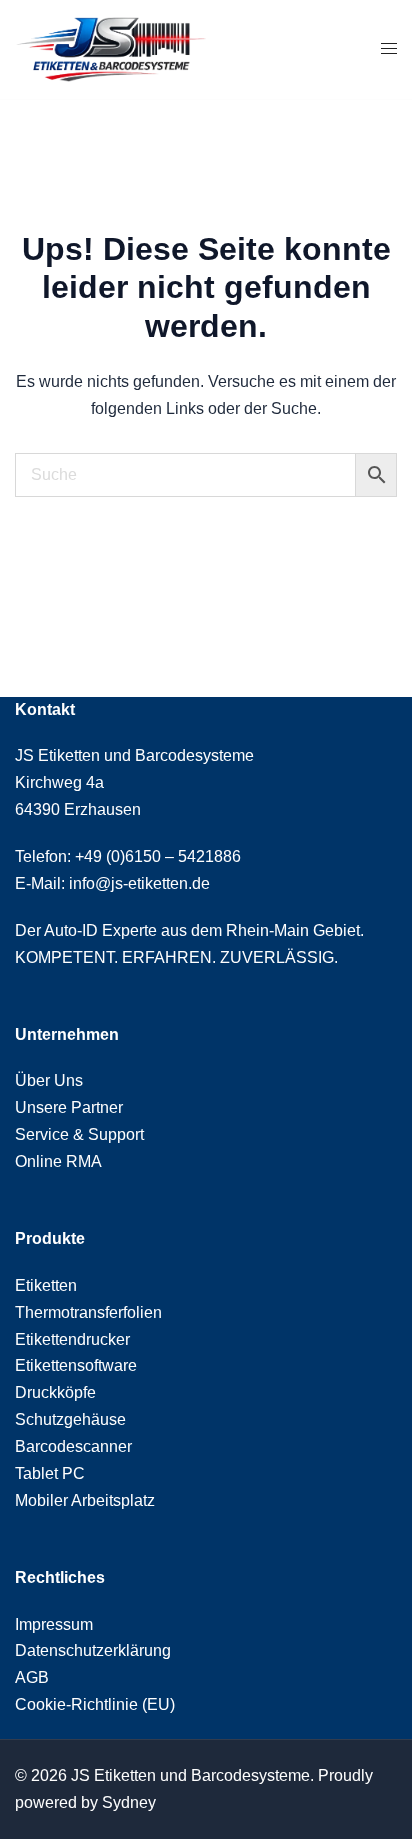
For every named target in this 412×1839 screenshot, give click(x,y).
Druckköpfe (55, 1392)
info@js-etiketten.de (139, 883)
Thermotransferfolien (88, 1312)
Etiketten (46, 1285)
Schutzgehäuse (70, 1419)
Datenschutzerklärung (93, 1650)
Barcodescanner (73, 1446)
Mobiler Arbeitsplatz (85, 1500)
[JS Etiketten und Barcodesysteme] (110, 48)
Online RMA (58, 1161)
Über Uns (49, 1080)
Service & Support (79, 1134)
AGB (32, 1677)
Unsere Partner (69, 1107)
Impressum (54, 1624)
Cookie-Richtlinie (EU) (95, 1704)
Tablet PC (50, 1473)
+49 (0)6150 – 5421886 (158, 856)
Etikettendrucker (72, 1339)
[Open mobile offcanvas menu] (389, 49)
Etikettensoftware (76, 1365)
